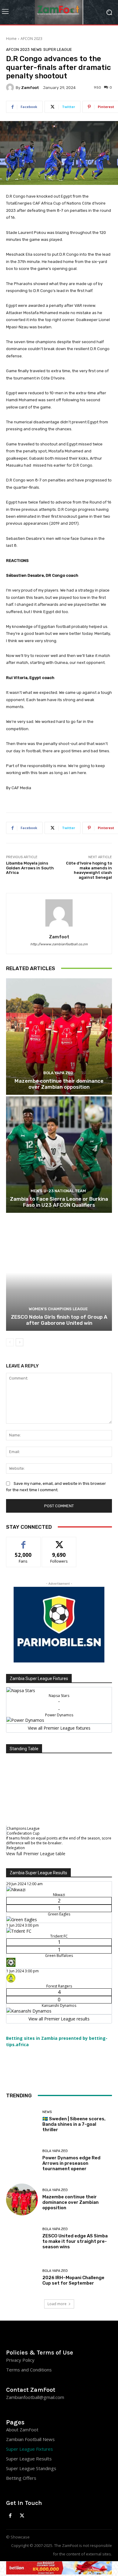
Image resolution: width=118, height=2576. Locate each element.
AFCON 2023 (31, 39)
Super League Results (29, 2459)
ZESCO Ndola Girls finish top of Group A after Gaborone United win (59, 1320)
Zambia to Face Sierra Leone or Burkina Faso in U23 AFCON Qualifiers (59, 1202)
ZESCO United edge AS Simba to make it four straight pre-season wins (75, 2241)
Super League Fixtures (29, 2449)
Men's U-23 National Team (58, 1191)
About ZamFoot (22, 2430)
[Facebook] (10, 2516)
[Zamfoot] (11, 87)
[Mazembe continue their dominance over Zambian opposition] (59, 1037)
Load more (57, 2304)
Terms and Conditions (29, 2370)
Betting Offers (21, 2478)
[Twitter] (22, 2516)
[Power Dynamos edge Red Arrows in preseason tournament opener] (22, 2160)
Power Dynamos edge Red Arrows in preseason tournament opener (71, 2163)
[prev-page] (10, 1342)
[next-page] (20, 1342)
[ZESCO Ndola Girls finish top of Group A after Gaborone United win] (59, 1273)
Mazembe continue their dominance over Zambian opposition (59, 1084)
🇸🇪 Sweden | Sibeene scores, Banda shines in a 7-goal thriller (74, 2124)
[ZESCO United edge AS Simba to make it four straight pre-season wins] (22, 2238)
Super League (58, 49)
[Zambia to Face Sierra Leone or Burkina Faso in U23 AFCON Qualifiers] (59, 1155)
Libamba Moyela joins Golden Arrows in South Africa (30, 868)
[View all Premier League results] (59, 1877)
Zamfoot (30, 88)
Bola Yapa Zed (58, 1073)
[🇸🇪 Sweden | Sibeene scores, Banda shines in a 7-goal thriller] (22, 2121)
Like (23, 1542)
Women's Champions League (58, 1309)
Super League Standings (31, 2468)
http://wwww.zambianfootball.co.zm (59, 944)
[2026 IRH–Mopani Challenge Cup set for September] (22, 2277)
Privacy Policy (20, 2360)
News (36, 49)
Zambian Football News (30, 2439)
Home (11, 39)
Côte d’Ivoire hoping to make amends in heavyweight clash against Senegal (89, 870)
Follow (59, 1542)
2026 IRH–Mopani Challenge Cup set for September (73, 2280)
